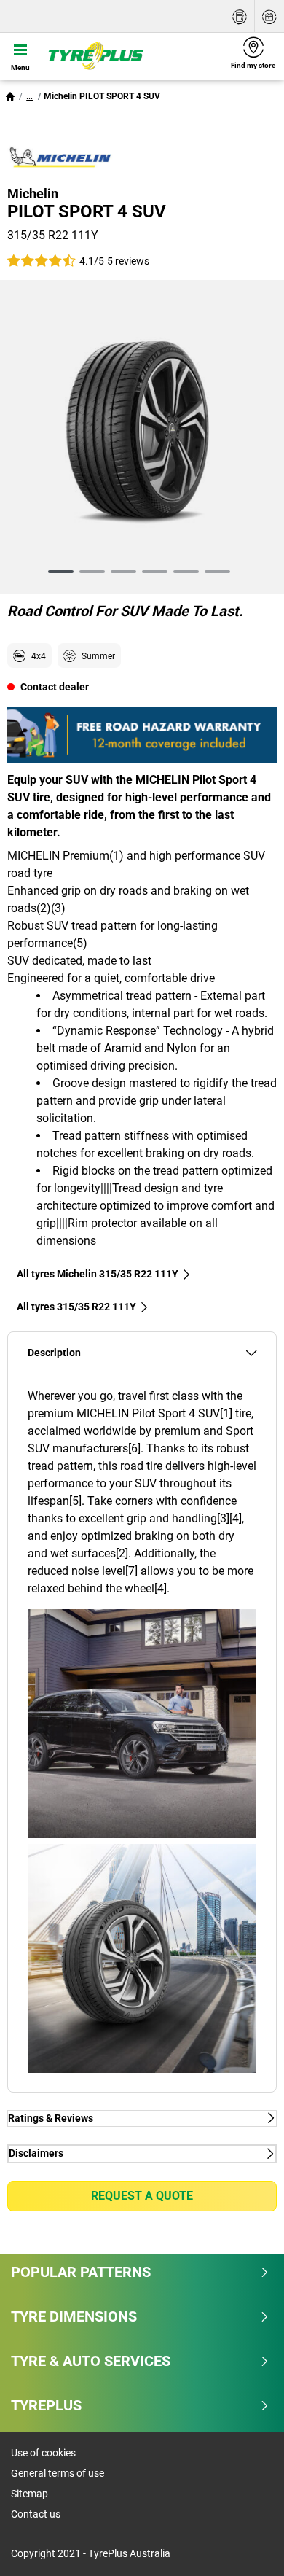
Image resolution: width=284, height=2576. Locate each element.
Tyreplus (46, 2405)
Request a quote (142, 2196)
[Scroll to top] (246, 2545)
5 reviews (128, 261)
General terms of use (58, 2473)
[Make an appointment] (269, 16)
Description (54, 1353)
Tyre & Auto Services (91, 2361)
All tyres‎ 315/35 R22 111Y (76, 1307)
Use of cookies (43, 2453)
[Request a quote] (240, 16)
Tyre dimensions (74, 2316)
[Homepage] (10, 96)
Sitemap (29, 2494)
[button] (29, 96)
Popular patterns (81, 2272)
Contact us (36, 2514)
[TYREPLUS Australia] (131, 56)
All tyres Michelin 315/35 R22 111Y (98, 1274)
